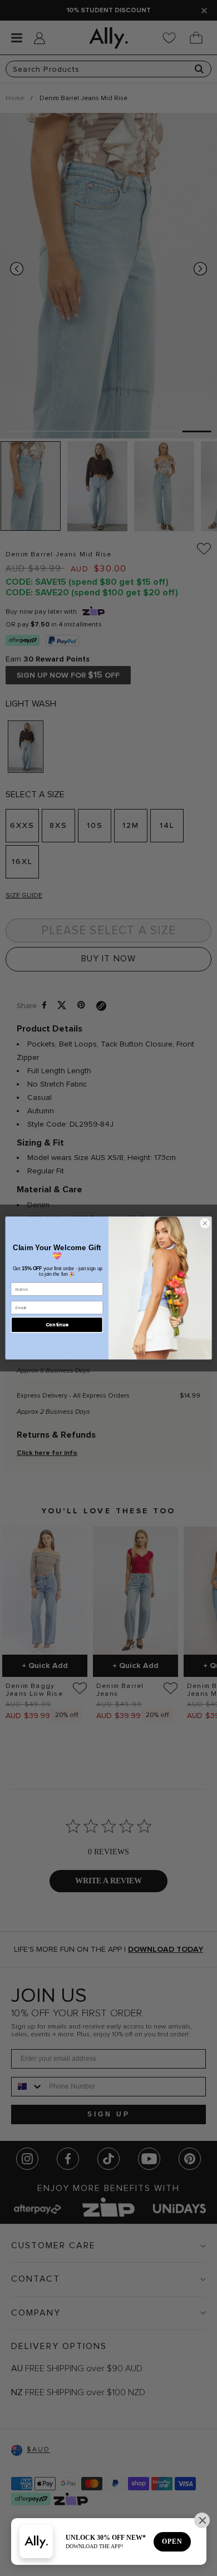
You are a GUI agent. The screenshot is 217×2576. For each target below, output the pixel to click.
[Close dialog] (205, 1223)
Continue (57, 1325)
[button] (202, 2520)
